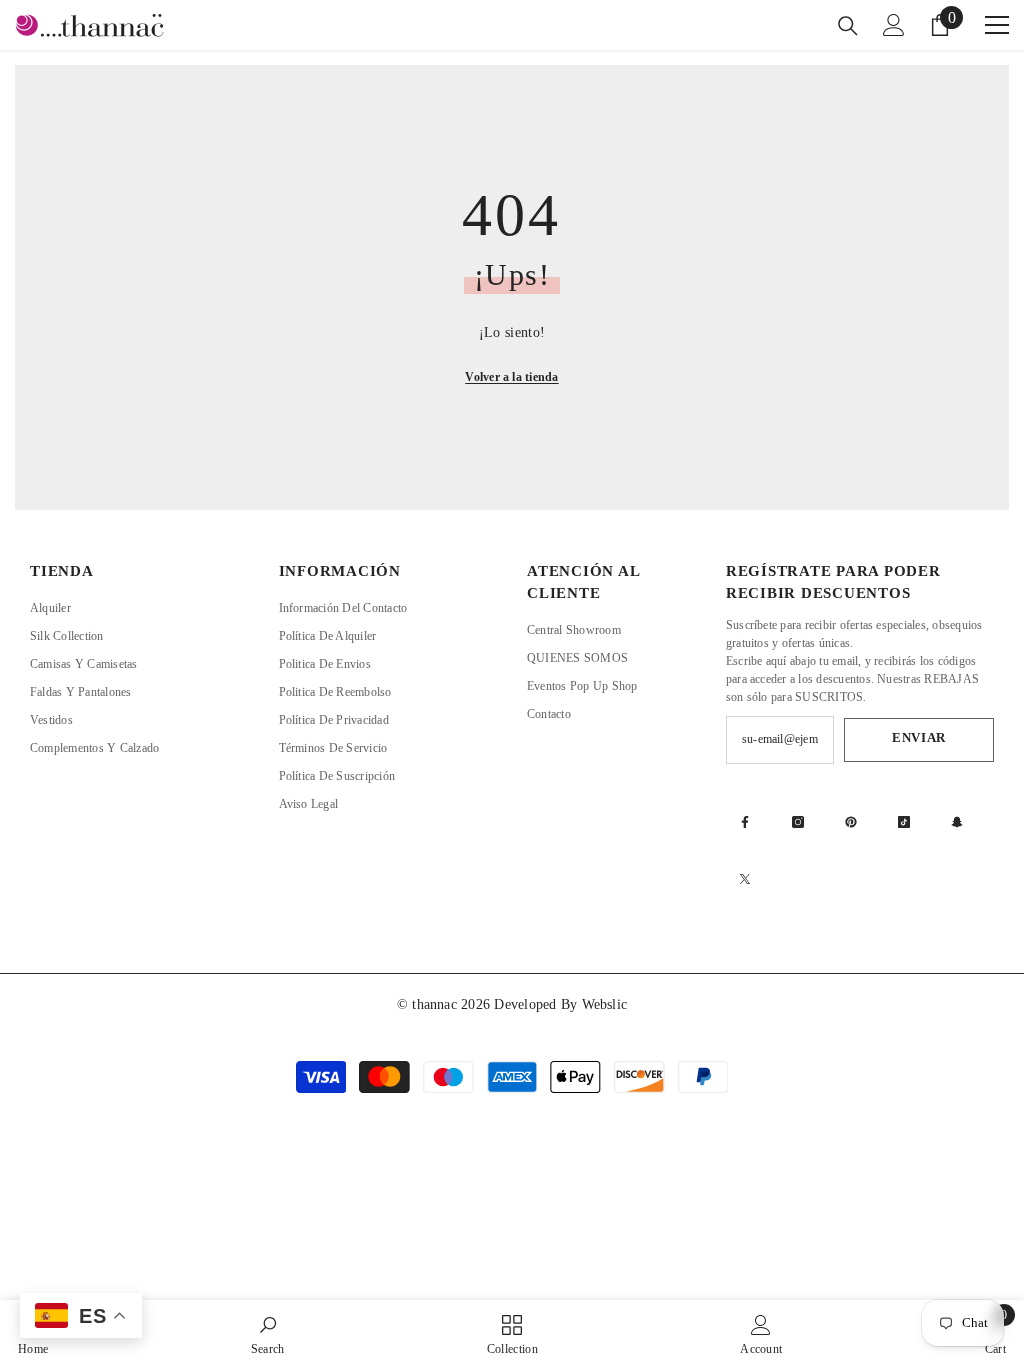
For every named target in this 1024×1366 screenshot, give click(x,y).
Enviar (919, 738)
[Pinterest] (851, 822)
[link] (268, 1333)
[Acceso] (894, 25)
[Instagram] (798, 822)
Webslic (605, 1004)
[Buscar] (848, 26)
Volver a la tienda (511, 377)
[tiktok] (904, 822)
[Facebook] (745, 822)
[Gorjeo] (745, 879)
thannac (436, 1004)
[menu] (997, 25)
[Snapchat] (957, 822)
